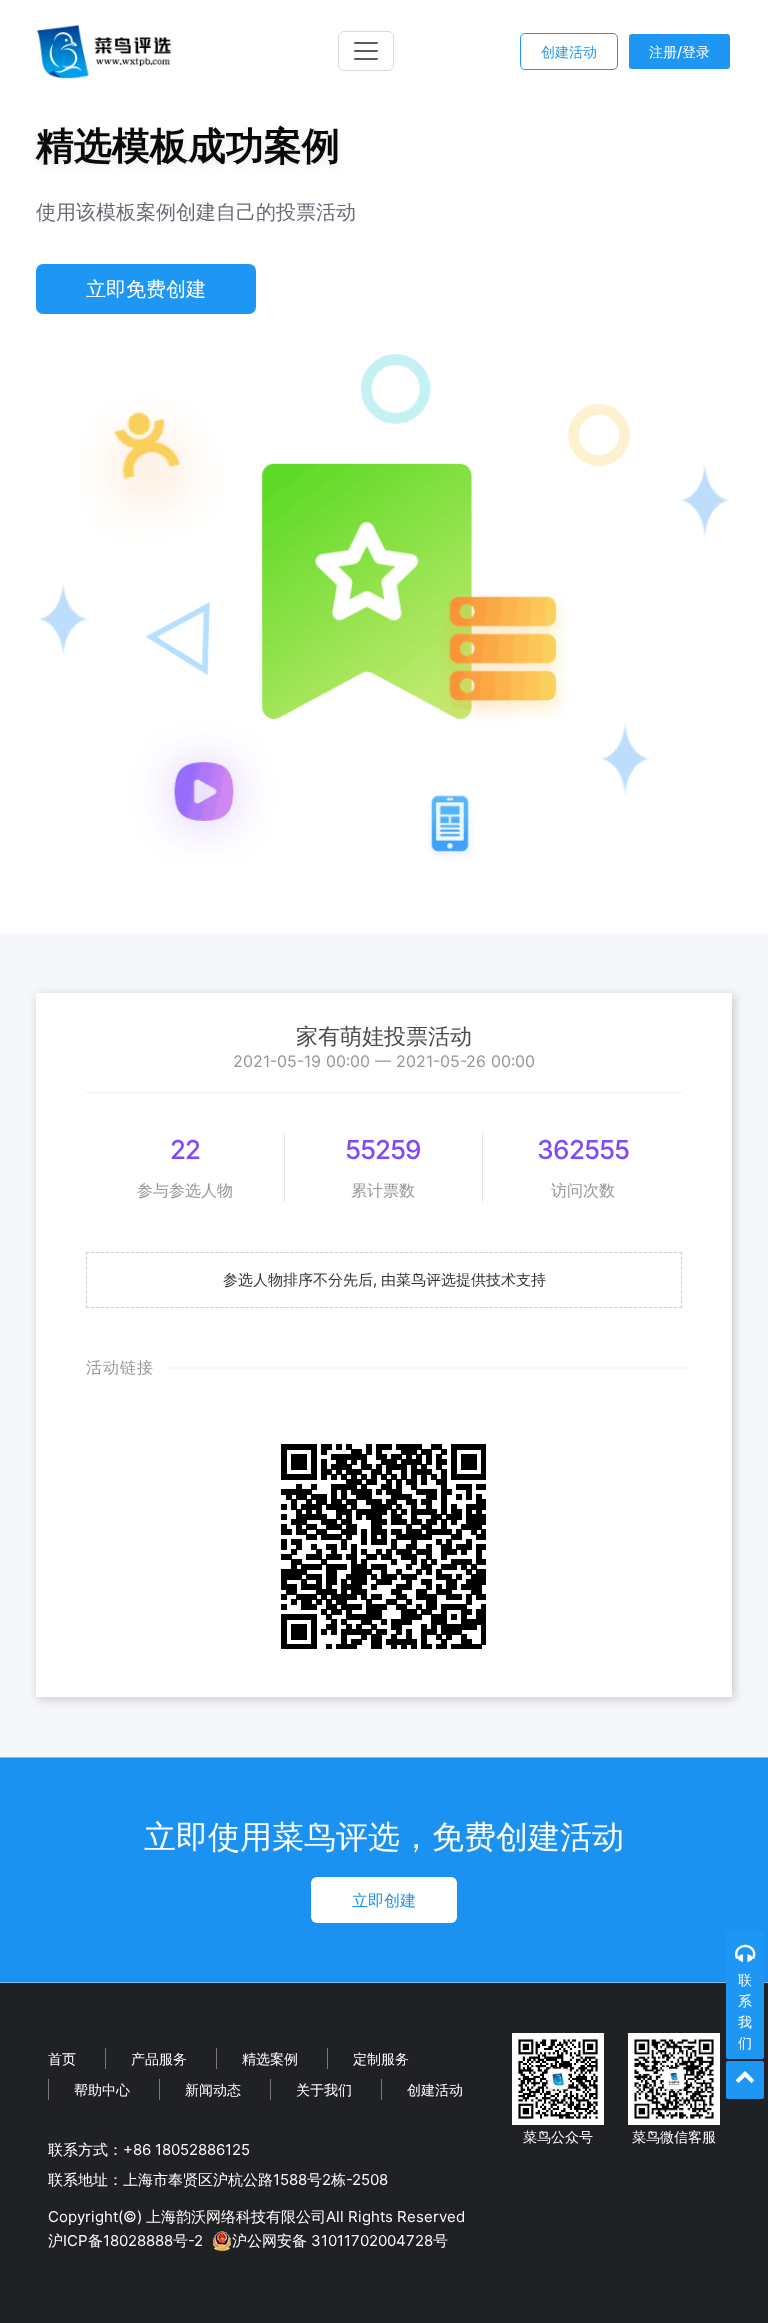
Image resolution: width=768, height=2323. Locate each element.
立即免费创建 (146, 289)
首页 (62, 2058)
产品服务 (159, 2058)
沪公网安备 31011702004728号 (340, 2240)
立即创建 (384, 1900)
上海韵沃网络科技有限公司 (236, 2216)
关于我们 (324, 2089)
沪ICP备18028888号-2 (125, 2240)
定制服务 (381, 2058)
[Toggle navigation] (366, 51)
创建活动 (569, 51)
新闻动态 (213, 2089)
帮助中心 (102, 2089)
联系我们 (745, 2011)
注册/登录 (679, 51)
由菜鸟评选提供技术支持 (463, 1279)
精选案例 (270, 2058)
